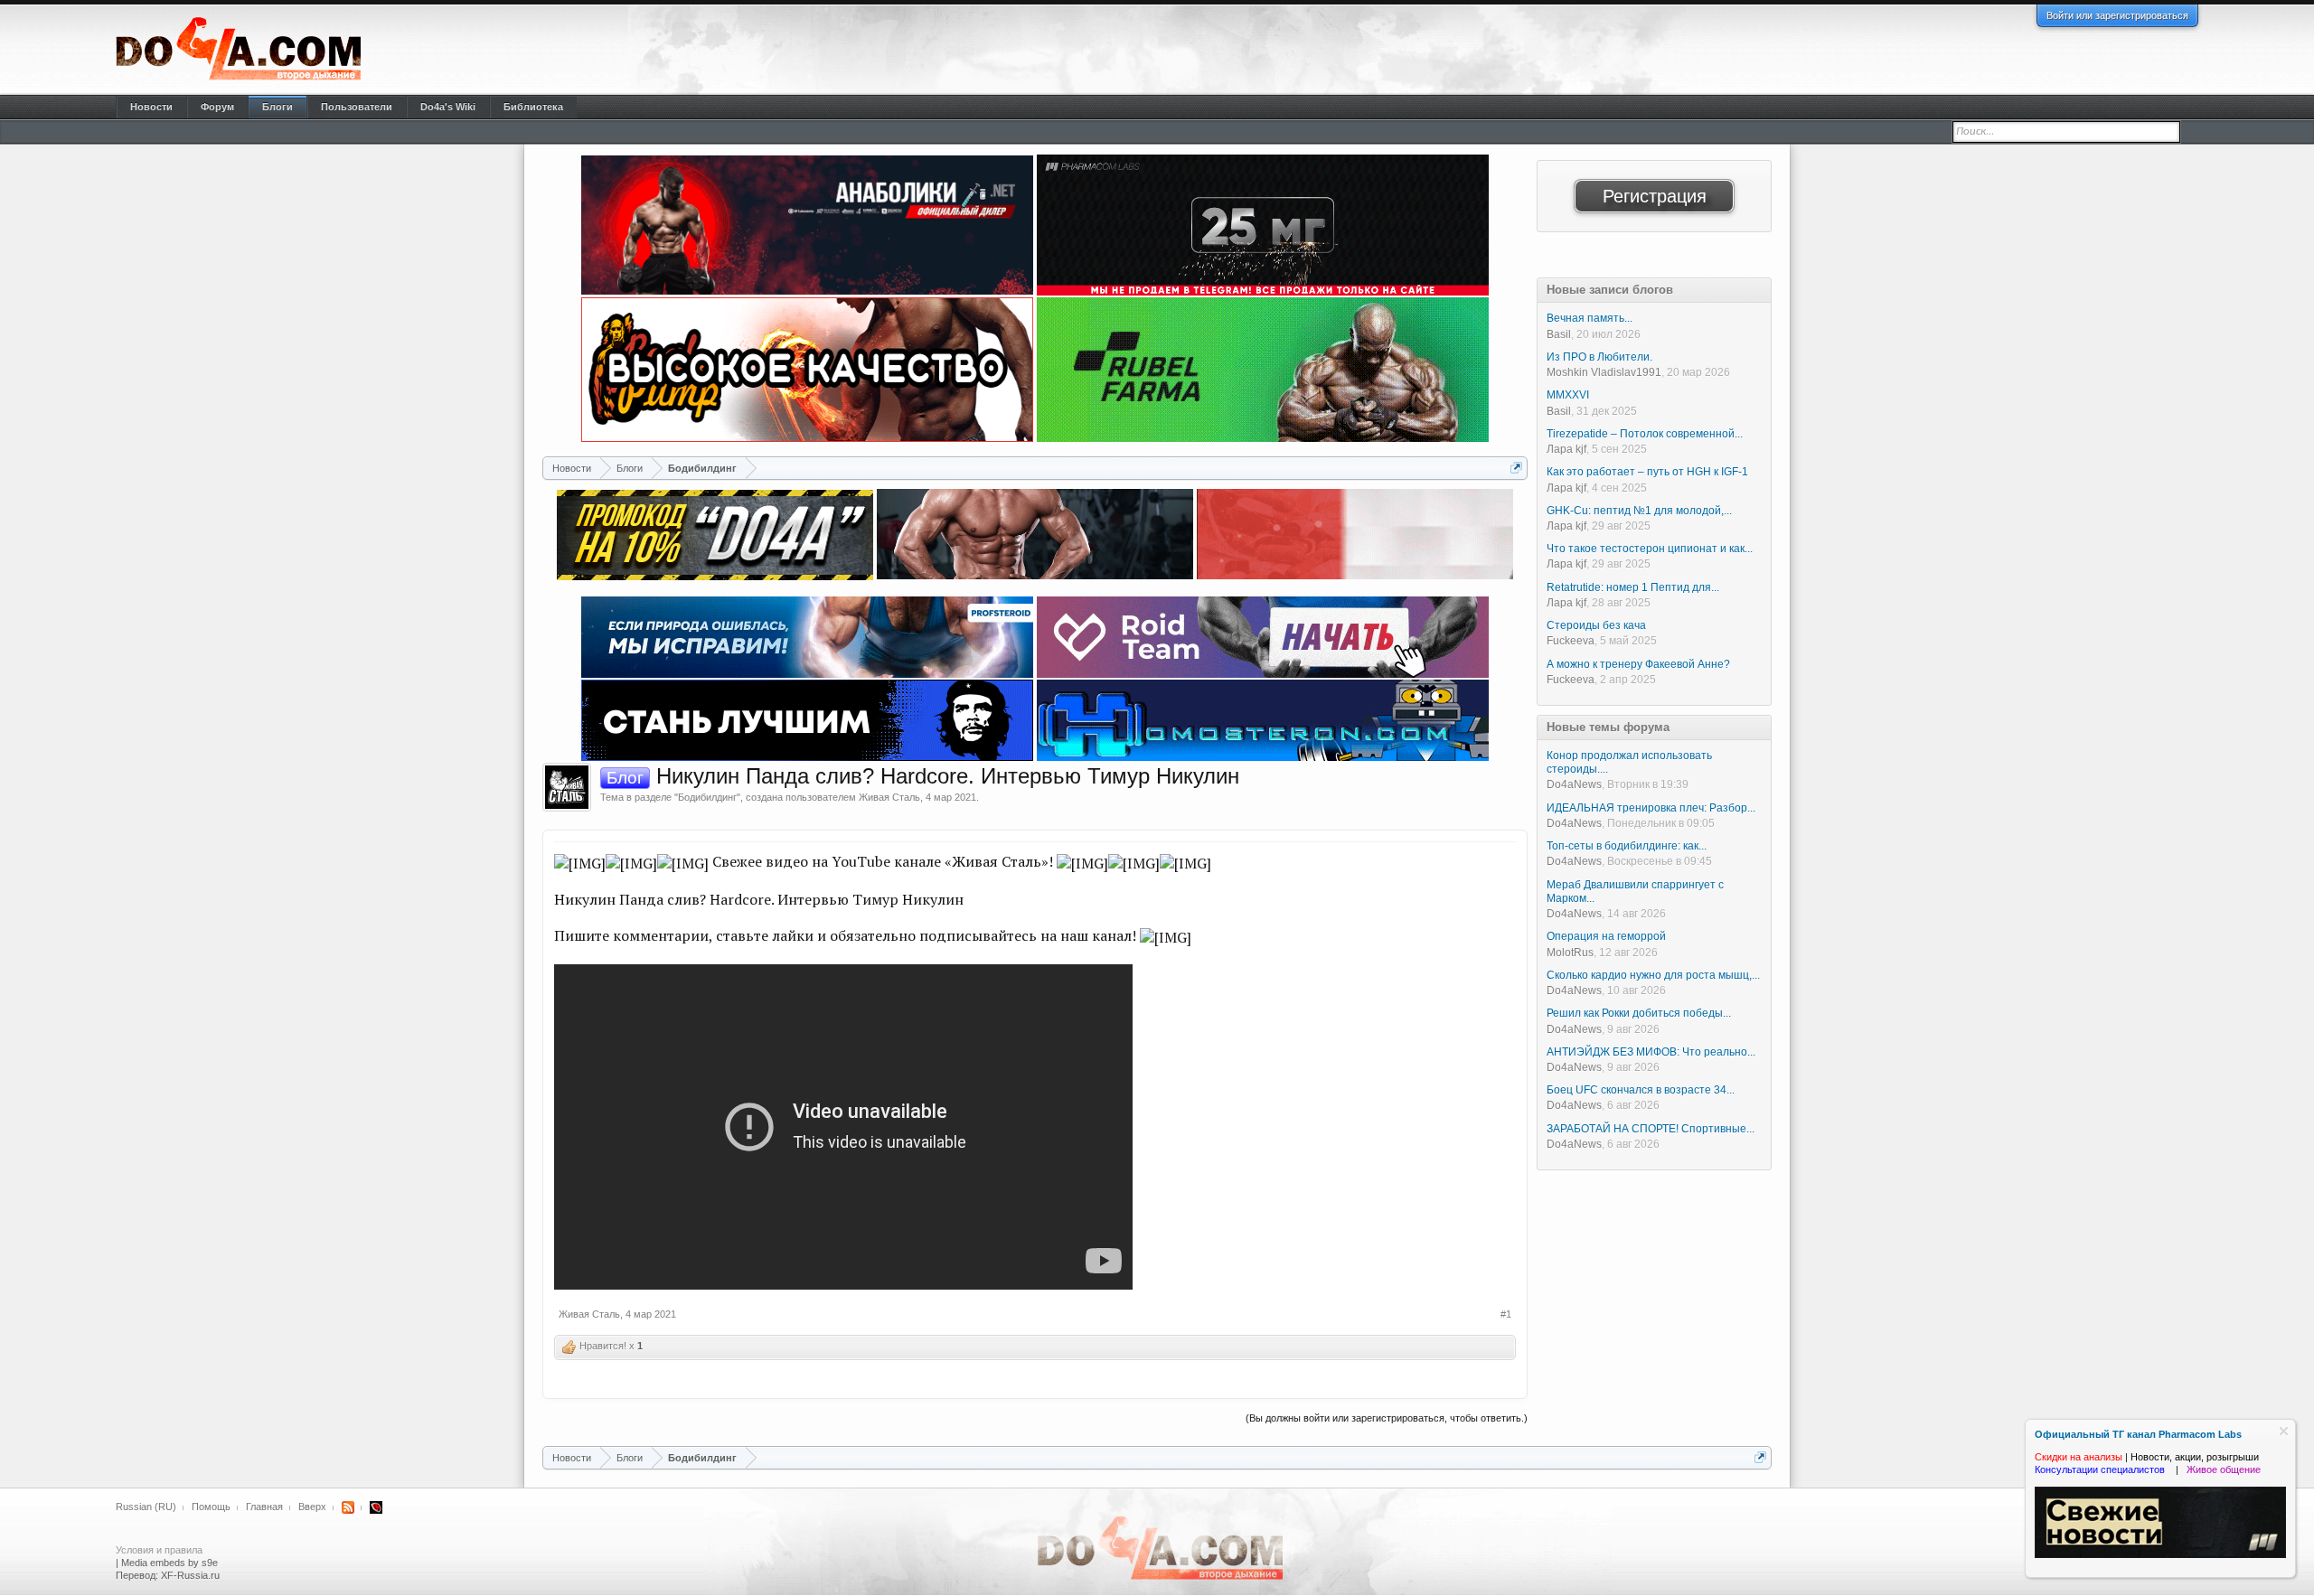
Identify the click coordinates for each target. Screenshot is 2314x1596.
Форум (217, 107)
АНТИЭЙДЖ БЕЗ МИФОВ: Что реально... (1651, 1052)
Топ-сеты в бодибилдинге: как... (1627, 846)
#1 (1506, 1314)
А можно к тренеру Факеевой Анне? (1638, 664)
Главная (264, 1507)
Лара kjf (1566, 449)
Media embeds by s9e (169, 1563)
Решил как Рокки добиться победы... (1639, 1013)
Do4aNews (1574, 784)
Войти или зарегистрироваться (2117, 15)
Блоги (277, 107)
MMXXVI (1568, 395)
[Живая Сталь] (567, 787)
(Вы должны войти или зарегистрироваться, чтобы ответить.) (1387, 1418)
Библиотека (533, 107)
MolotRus (1570, 953)
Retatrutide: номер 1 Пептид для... (1633, 587)
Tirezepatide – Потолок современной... (1645, 434)
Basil (1559, 334)
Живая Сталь (889, 797)
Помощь (211, 1507)
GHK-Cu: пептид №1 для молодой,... (1639, 511)
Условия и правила (159, 1550)
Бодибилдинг (707, 797)
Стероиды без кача (1596, 625)
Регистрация (1655, 196)
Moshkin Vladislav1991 (1604, 372)
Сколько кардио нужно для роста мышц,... (1653, 975)
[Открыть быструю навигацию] (1516, 468)
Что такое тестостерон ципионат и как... (1650, 549)
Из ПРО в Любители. (1599, 357)
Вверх (312, 1507)
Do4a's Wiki (448, 107)
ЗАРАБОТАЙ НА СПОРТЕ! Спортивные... (1651, 1129)
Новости (151, 107)
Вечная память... (1590, 318)
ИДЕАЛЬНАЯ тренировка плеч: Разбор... (1651, 808)
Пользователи (357, 107)
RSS (348, 1507)
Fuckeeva (1571, 641)
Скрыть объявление (2284, 1431)
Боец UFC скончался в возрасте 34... (1641, 1090)
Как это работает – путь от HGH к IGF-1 (1647, 472)
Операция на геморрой (1606, 936)
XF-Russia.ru (190, 1575)
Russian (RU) (146, 1507)
